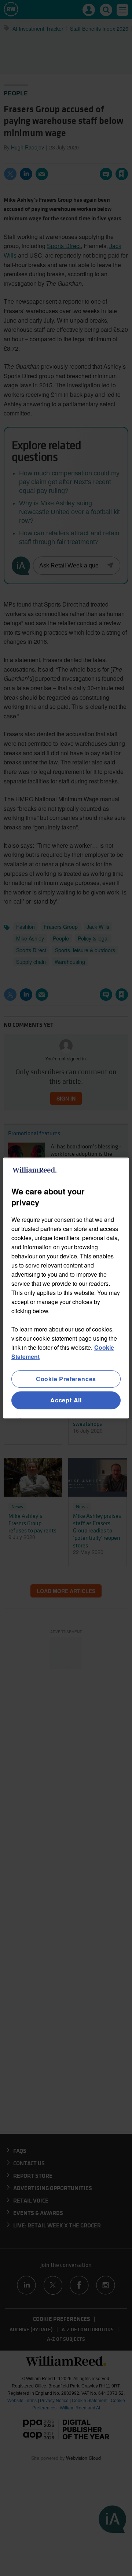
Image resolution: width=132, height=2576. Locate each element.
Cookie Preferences (66, 1379)
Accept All (66, 1400)
